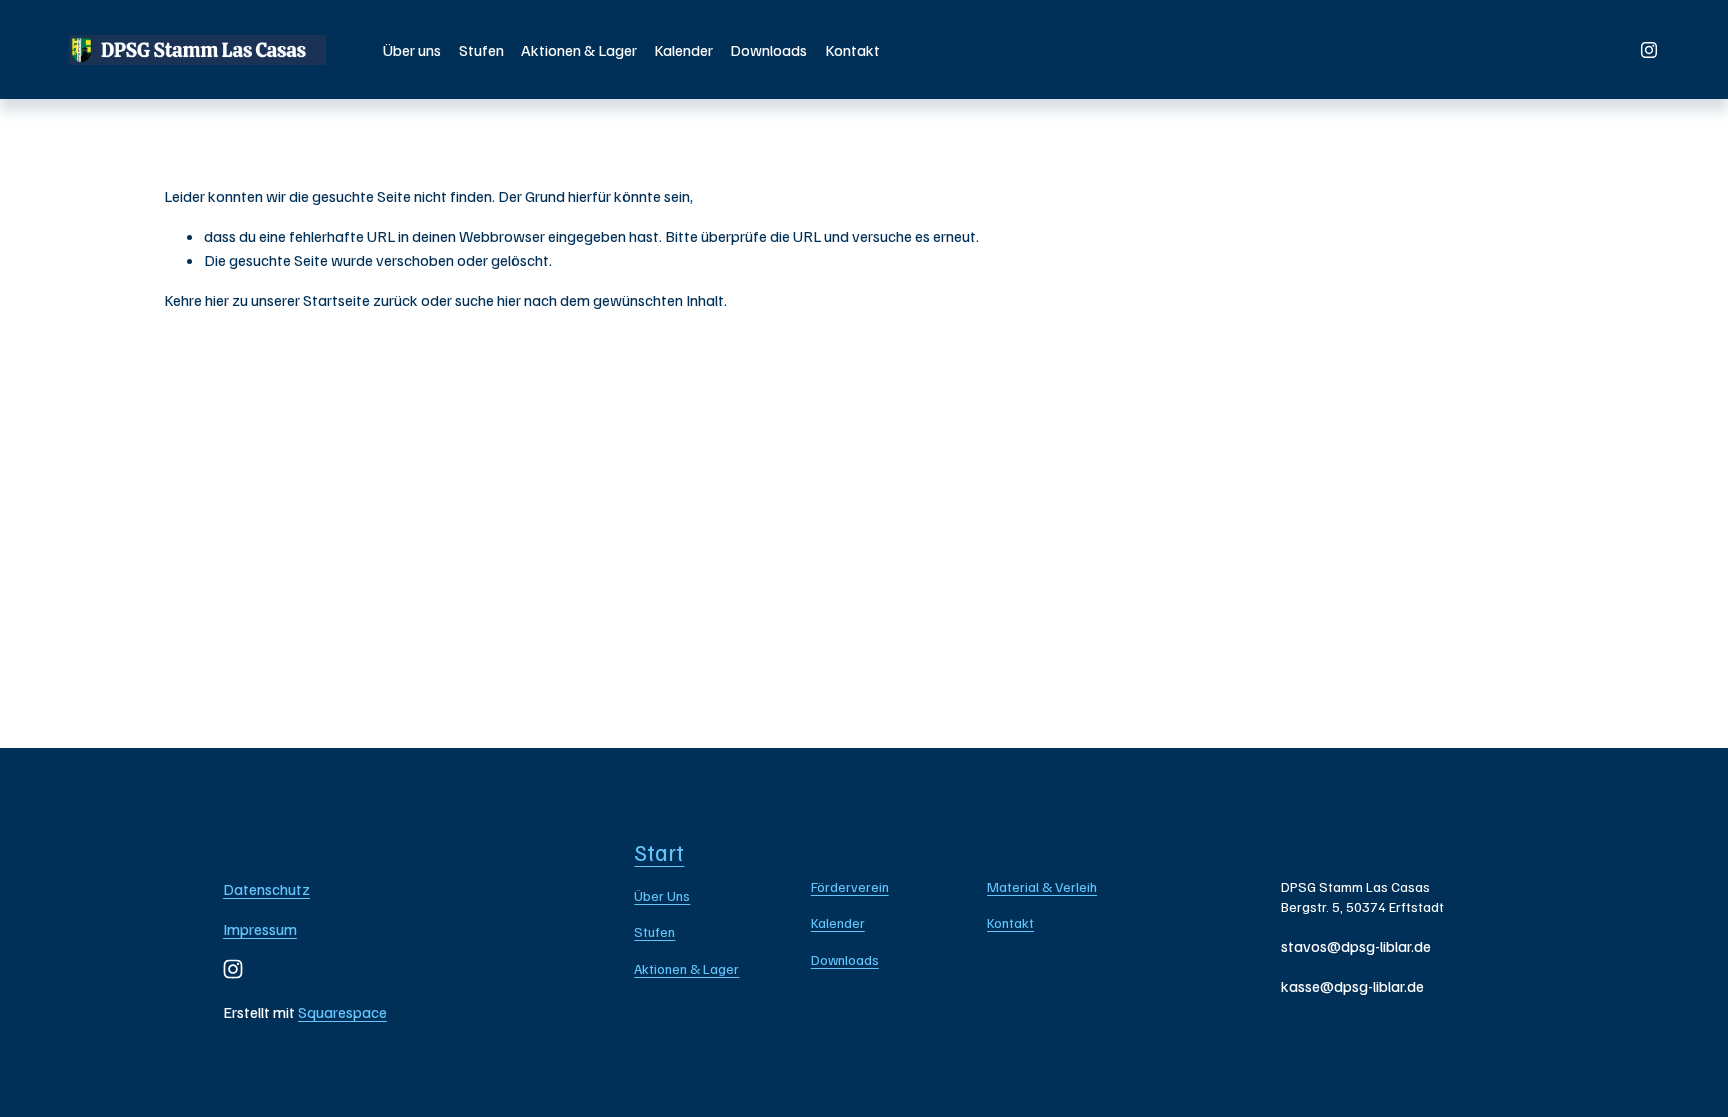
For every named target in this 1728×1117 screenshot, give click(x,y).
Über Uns (662, 895)
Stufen (481, 50)
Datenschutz (266, 889)
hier (217, 300)
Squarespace (342, 1012)
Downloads (768, 50)
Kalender (683, 50)
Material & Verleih (1042, 886)
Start (659, 852)
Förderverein (850, 886)
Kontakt (852, 50)
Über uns (412, 50)
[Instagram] (1649, 50)
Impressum (260, 929)
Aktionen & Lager (579, 50)
